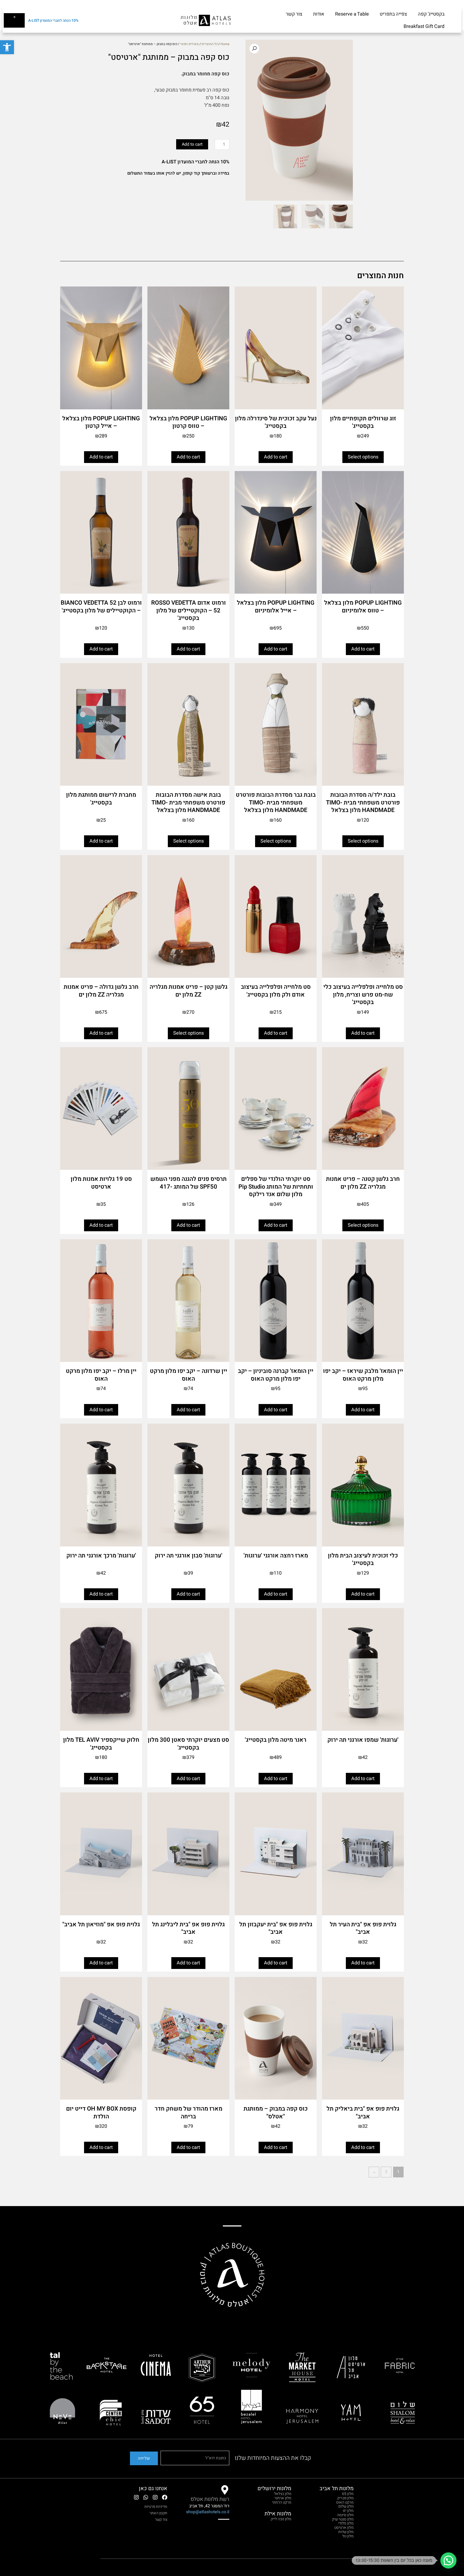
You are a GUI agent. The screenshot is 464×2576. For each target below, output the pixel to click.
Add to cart (192, 144)
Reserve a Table (352, 14)
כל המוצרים (210, 44)
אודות (319, 14)
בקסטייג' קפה (431, 14)
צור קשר (294, 14)
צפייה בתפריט (393, 14)
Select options (363, 457)
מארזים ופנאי (189, 44)
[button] (7, 47)
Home (225, 44)
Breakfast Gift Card (424, 26)
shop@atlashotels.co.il (208, 2512)
